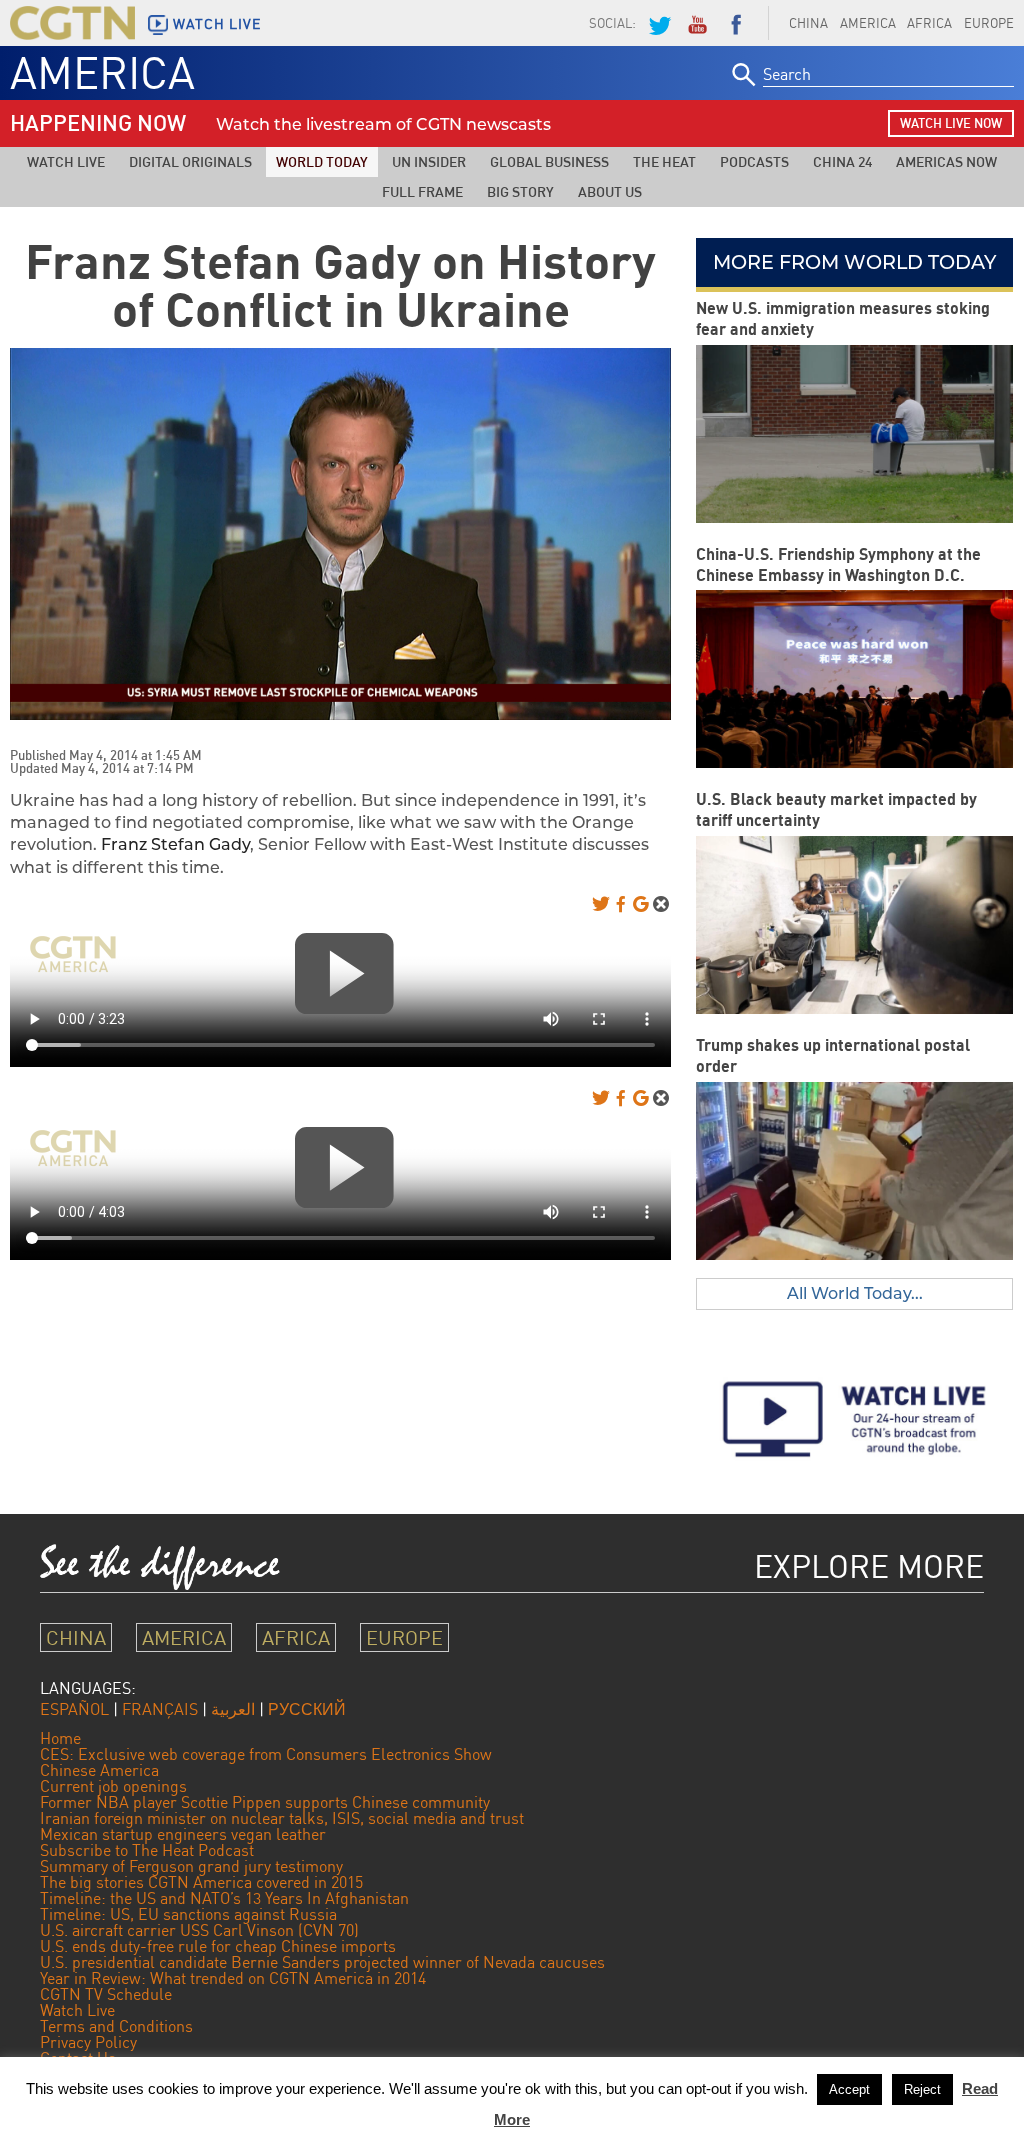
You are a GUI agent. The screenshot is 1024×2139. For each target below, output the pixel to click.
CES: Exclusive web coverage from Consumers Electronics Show (266, 1754)
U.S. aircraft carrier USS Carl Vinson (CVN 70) (199, 1930)
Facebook (736, 23)
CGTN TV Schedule (106, 1994)
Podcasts (754, 161)
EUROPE (404, 1637)
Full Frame (422, 191)
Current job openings (113, 1786)
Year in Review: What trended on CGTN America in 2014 (233, 1978)
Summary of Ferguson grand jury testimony (191, 1866)
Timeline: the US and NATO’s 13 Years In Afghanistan (224, 1898)
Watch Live (66, 161)
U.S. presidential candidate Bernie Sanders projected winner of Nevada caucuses (322, 1962)
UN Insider (429, 161)
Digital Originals (190, 161)
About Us (610, 191)
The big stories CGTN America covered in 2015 (201, 1882)
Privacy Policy (88, 2042)
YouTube (697, 23)
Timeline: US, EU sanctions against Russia (188, 1914)
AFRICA (929, 23)
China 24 (842, 161)
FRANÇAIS (160, 1709)
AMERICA (868, 23)
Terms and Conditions (116, 2026)
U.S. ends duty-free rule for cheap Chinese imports (218, 1946)
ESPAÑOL (74, 1709)
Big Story (520, 191)
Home (60, 1738)
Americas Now (946, 161)
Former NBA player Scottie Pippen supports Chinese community (265, 1802)
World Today (322, 161)
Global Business (549, 161)
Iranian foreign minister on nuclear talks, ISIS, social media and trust (282, 1818)
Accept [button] (849, 2089)
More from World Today (854, 262)
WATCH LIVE (217, 24)
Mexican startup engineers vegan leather (183, 1834)
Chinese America (99, 1770)
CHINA (808, 23)
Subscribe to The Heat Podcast (147, 1850)
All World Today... (855, 1293)
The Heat (664, 161)
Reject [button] (922, 2089)
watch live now (951, 123)
